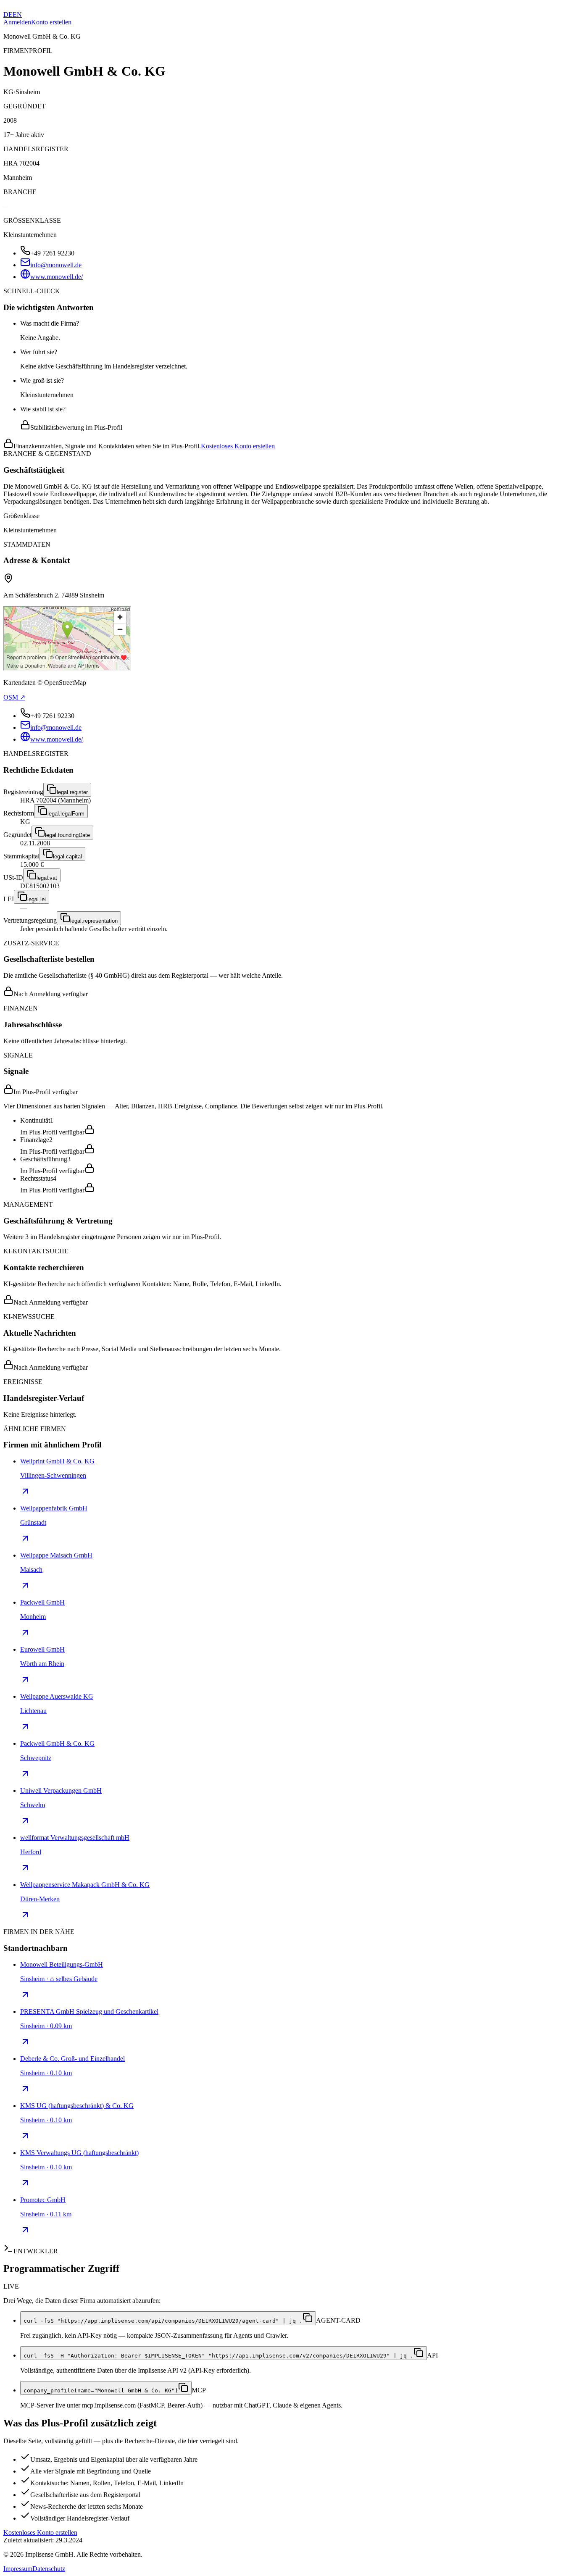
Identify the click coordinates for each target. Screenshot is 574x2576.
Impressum (18, 2569)
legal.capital (67, 856)
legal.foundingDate (67, 835)
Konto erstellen (51, 22)
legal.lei (37, 899)
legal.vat (47, 878)
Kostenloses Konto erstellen (238, 446)
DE (8, 14)
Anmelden (17, 22)
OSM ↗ (14, 697)
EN (17, 14)
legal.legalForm (66, 814)
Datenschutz (49, 2569)
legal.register (72, 792)
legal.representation (94, 921)
